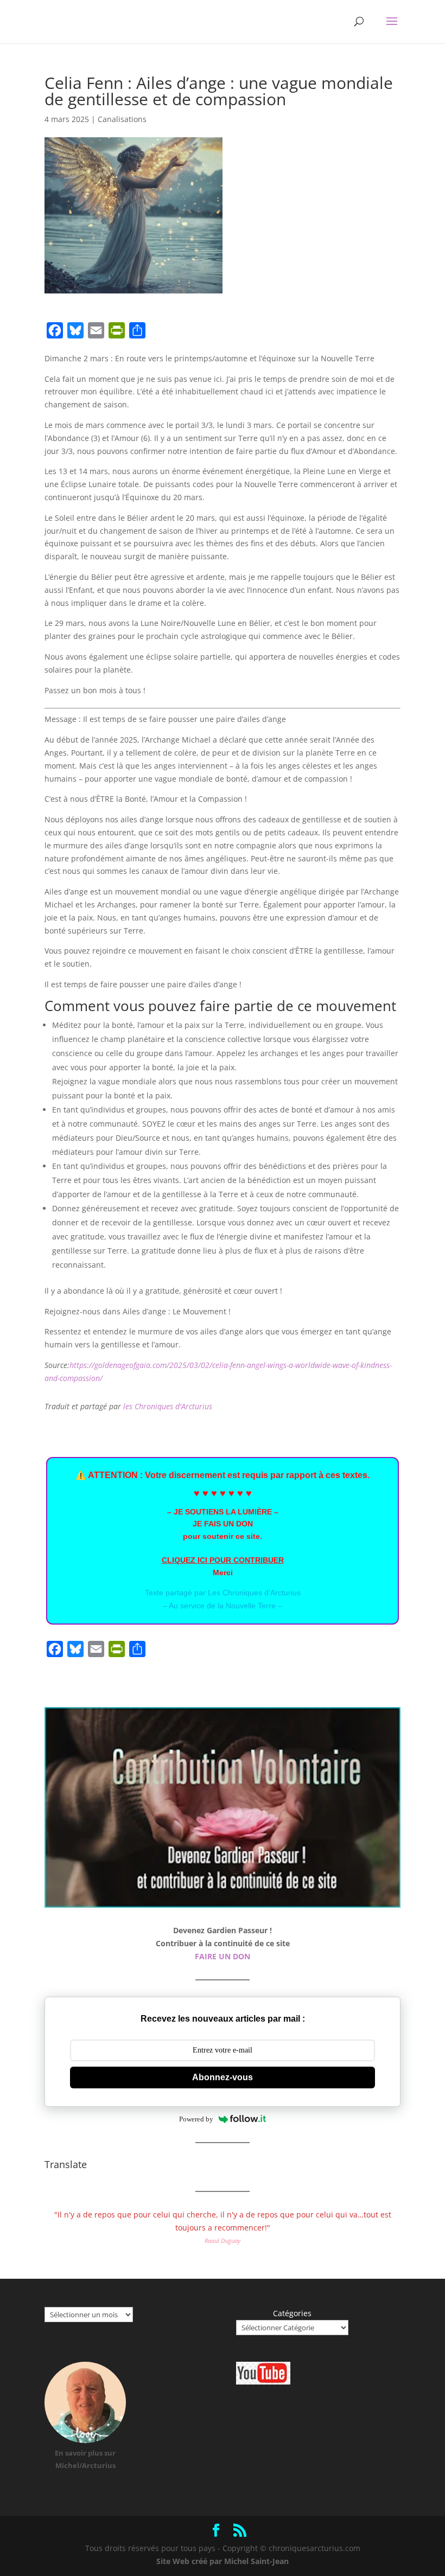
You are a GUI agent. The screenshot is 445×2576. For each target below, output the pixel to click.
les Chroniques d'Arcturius (168, 1406)
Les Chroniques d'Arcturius (254, 1593)
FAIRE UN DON (223, 1956)
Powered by (196, 2119)
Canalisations (122, 119)
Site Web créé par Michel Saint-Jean (223, 2561)
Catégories (292, 2313)
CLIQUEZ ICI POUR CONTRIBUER (223, 1560)
